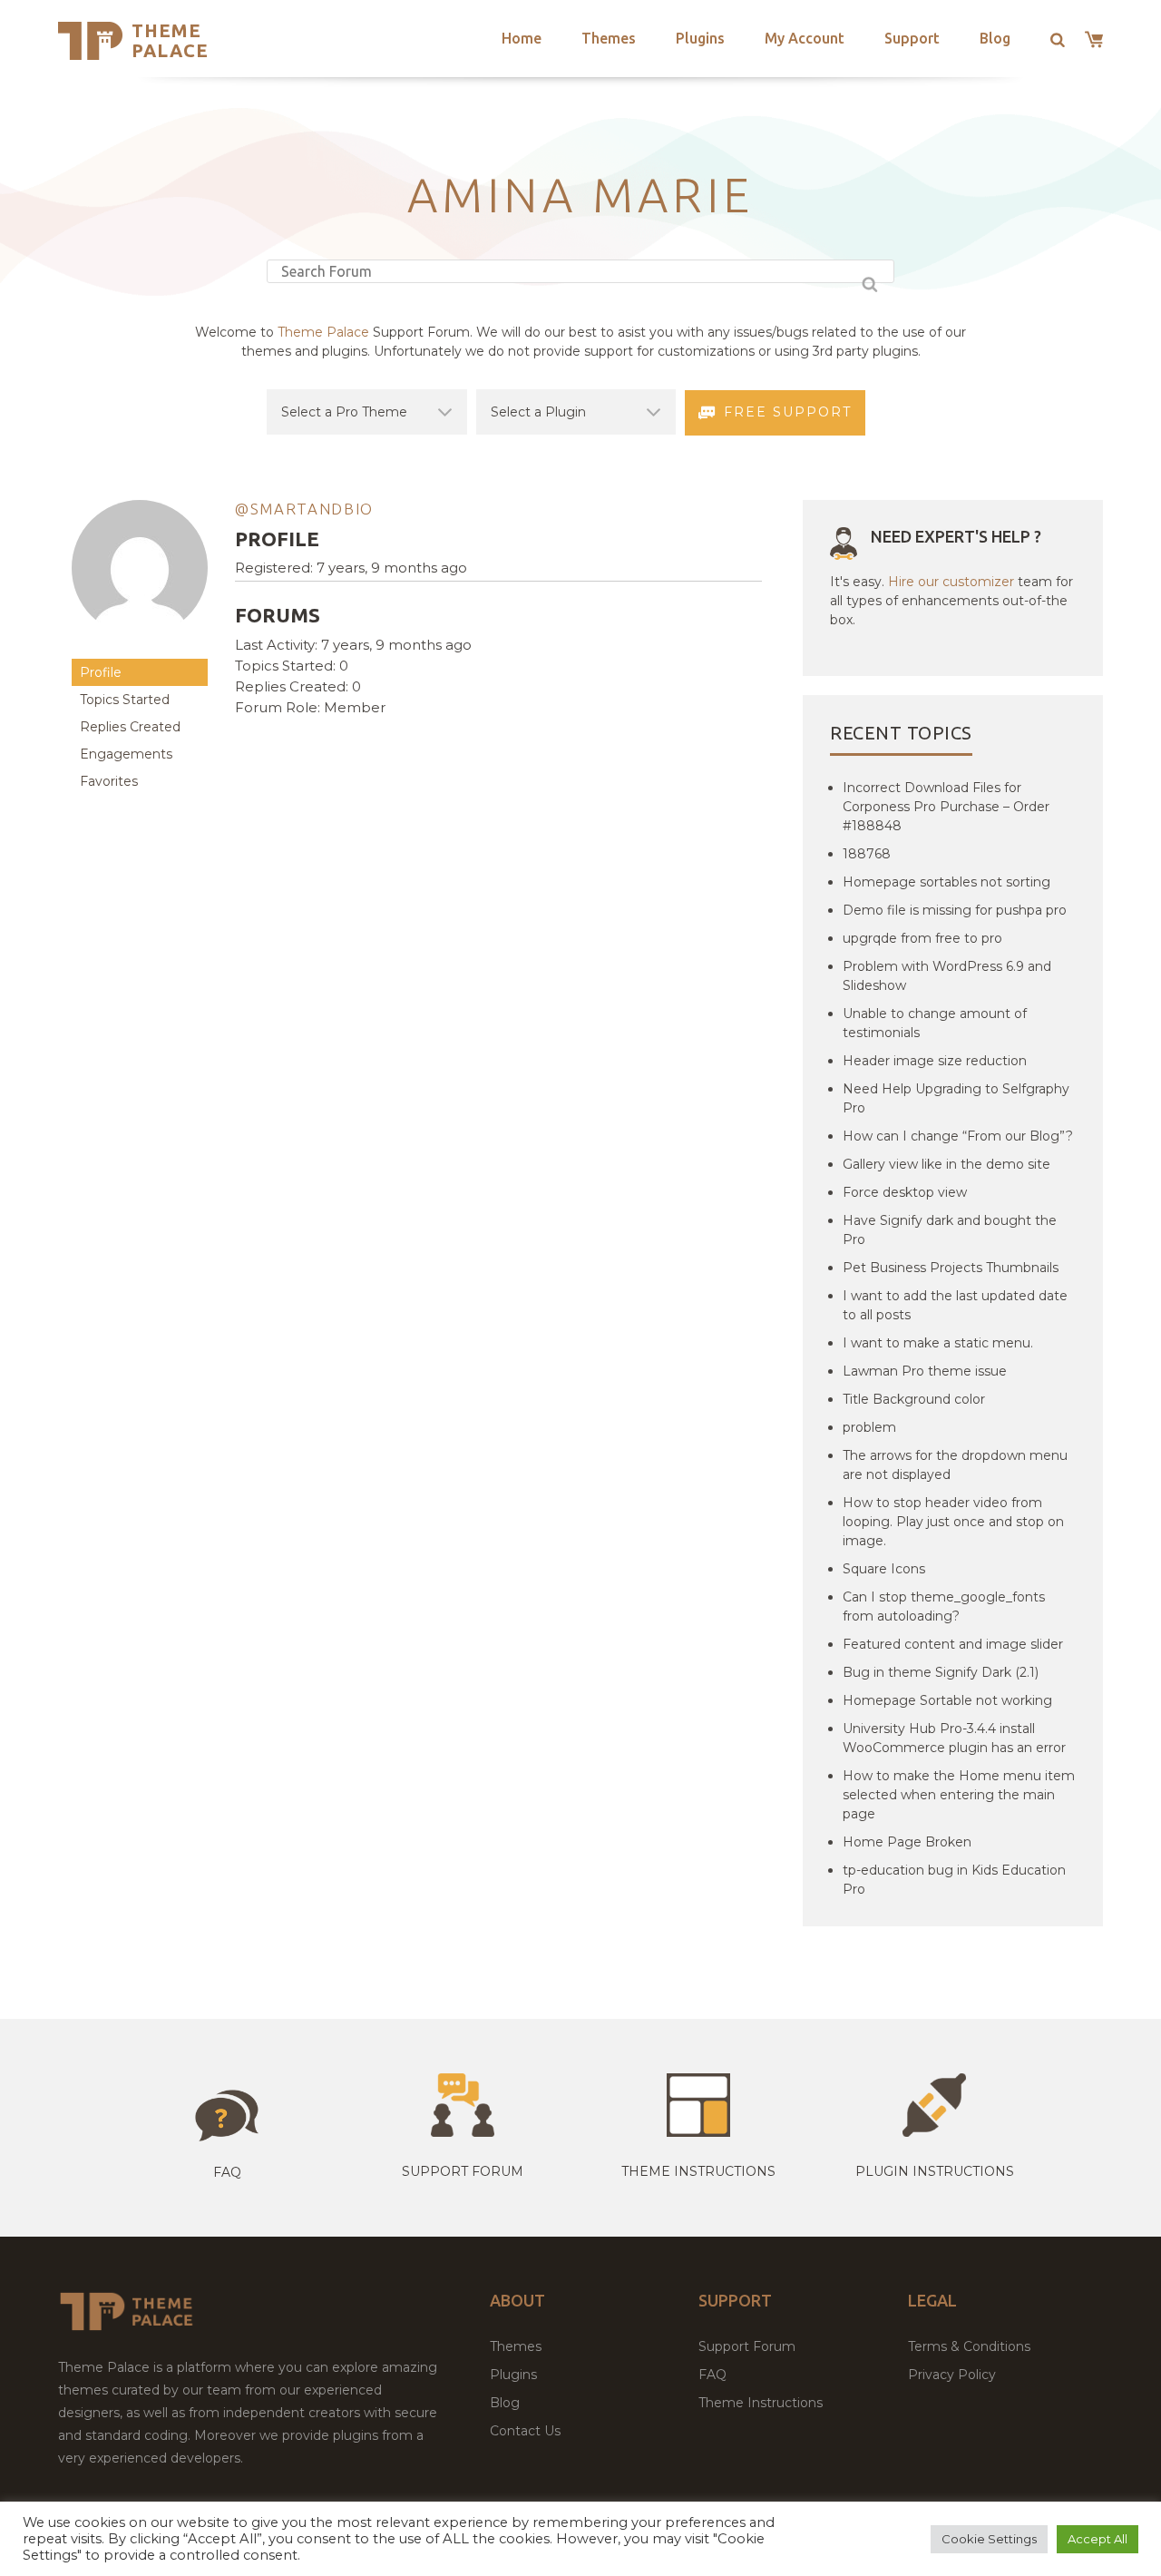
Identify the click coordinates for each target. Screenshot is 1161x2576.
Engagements (126, 754)
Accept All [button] (1098, 2539)
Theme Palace (170, 40)
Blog (995, 38)
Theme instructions (698, 2171)
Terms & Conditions (969, 2346)
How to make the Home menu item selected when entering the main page (959, 1795)
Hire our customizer (951, 582)
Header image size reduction (935, 1061)
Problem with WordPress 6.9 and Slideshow (947, 976)
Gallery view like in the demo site (946, 1164)
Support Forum (463, 2171)
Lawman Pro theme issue (925, 1371)
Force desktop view (905, 1192)
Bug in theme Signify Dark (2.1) (941, 1672)
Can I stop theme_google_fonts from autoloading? (944, 1606)
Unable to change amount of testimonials (935, 1023)
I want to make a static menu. (938, 1343)
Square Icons (884, 1569)
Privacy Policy (952, 2375)
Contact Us (525, 2431)
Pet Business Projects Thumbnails (951, 1268)
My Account (805, 38)
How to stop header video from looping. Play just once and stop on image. (953, 1522)
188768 (867, 854)
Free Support (788, 412)
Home (522, 38)
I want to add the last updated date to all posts (955, 1305)
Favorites (109, 781)
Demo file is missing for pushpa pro (955, 910)
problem (869, 1427)
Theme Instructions (761, 2403)
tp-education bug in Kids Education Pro (954, 1880)
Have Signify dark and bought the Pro (950, 1230)
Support (912, 38)
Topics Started (125, 700)
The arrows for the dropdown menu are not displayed (955, 1465)
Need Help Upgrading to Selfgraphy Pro (956, 1098)
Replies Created (130, 727)
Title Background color (914, 1399)
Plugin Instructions (935, 2171)
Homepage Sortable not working (947, 1700)
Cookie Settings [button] (989, 2539)
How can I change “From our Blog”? (958, 1136)
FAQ (712, 2375)
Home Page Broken (907, 1842)
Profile (101, 672)
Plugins (700, 38)
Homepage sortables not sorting (946, 882)
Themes (609, 38)
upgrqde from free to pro (922, 938)
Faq (227, 2172)
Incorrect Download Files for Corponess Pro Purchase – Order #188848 (946, 807)
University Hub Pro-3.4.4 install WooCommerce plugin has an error (954, 1738)
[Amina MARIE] (140, 650)
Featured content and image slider (953, 1644)
